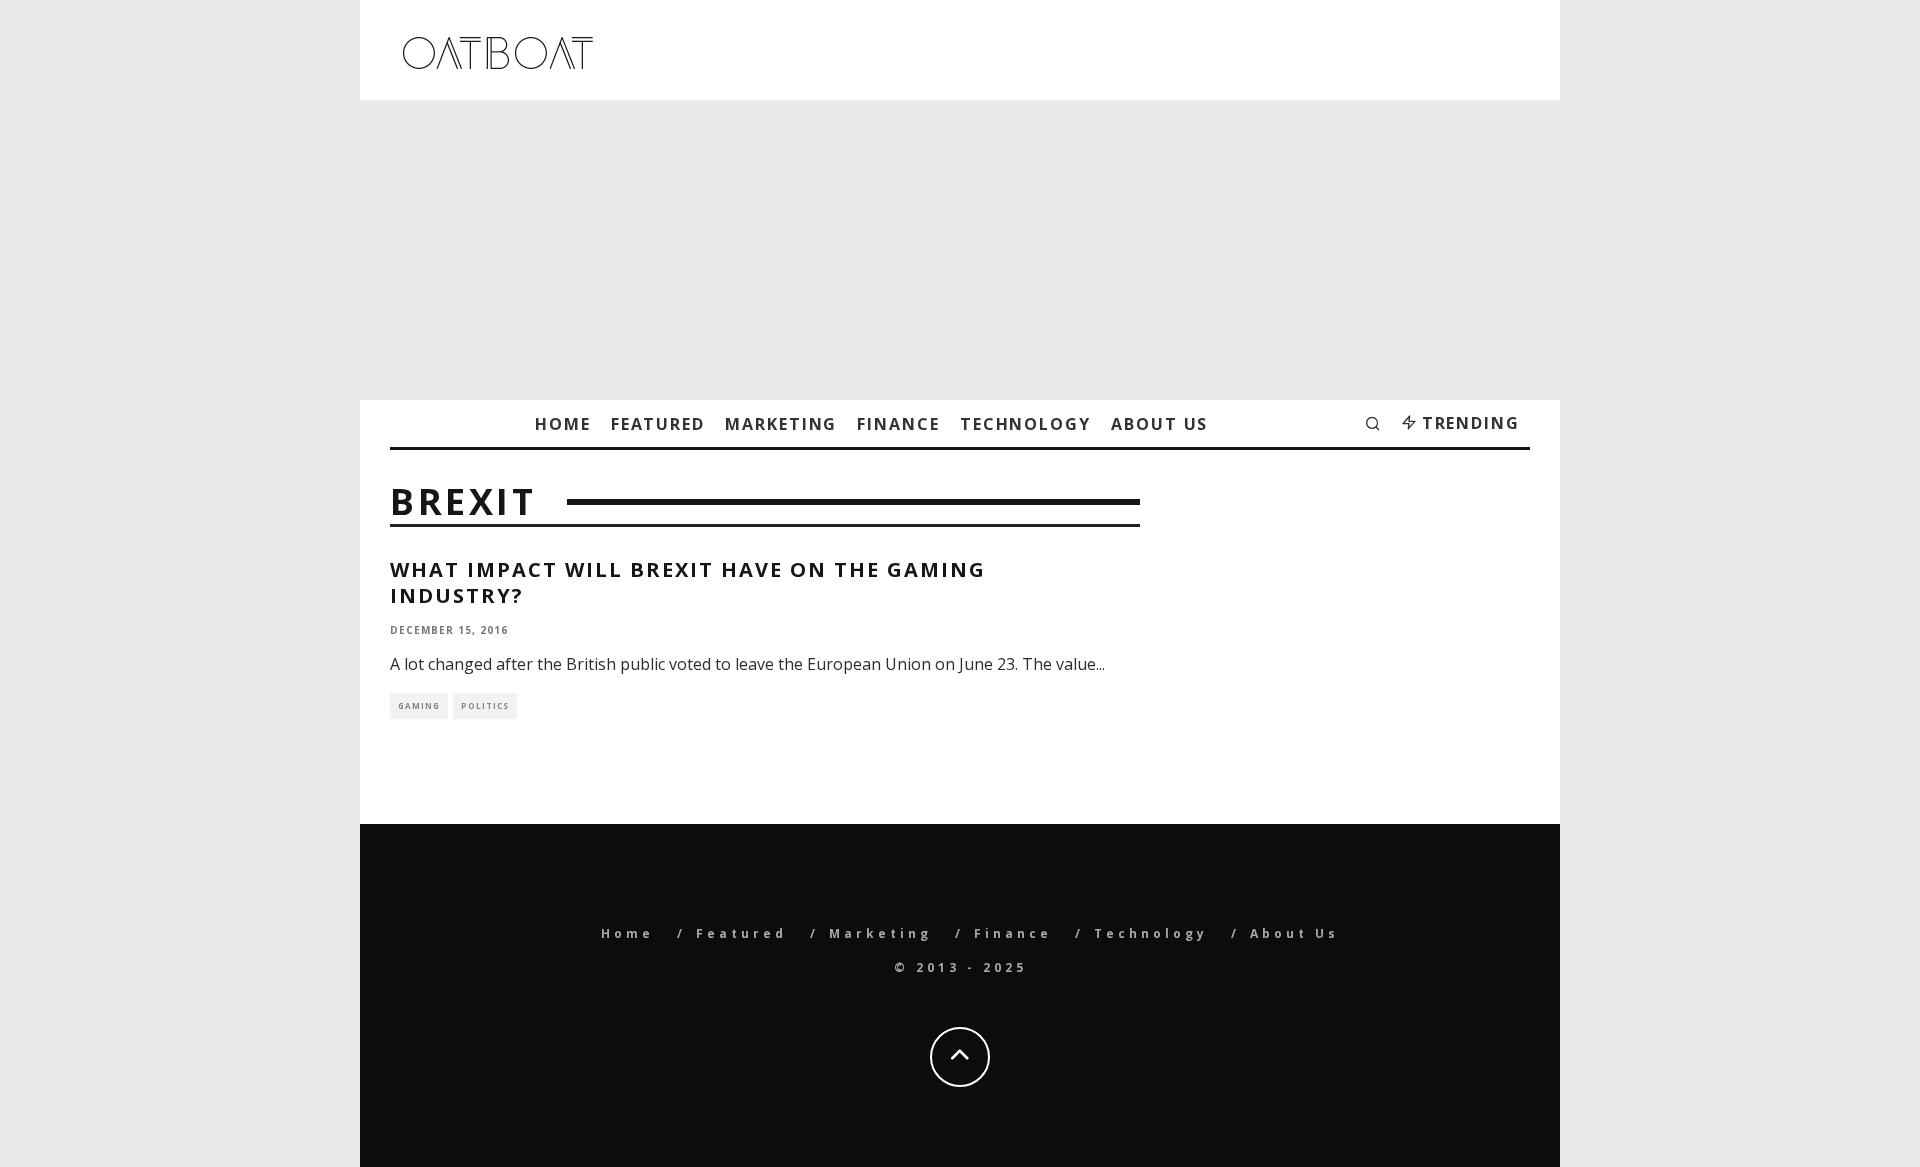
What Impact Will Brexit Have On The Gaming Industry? (688, 582)
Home (563, 424)
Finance (898, 424)
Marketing (781, 424)
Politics (485, 705)
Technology (1025, 424)
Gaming (419, 705)
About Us (1159, 424)
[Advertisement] (960, 250)
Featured (658, 424)
